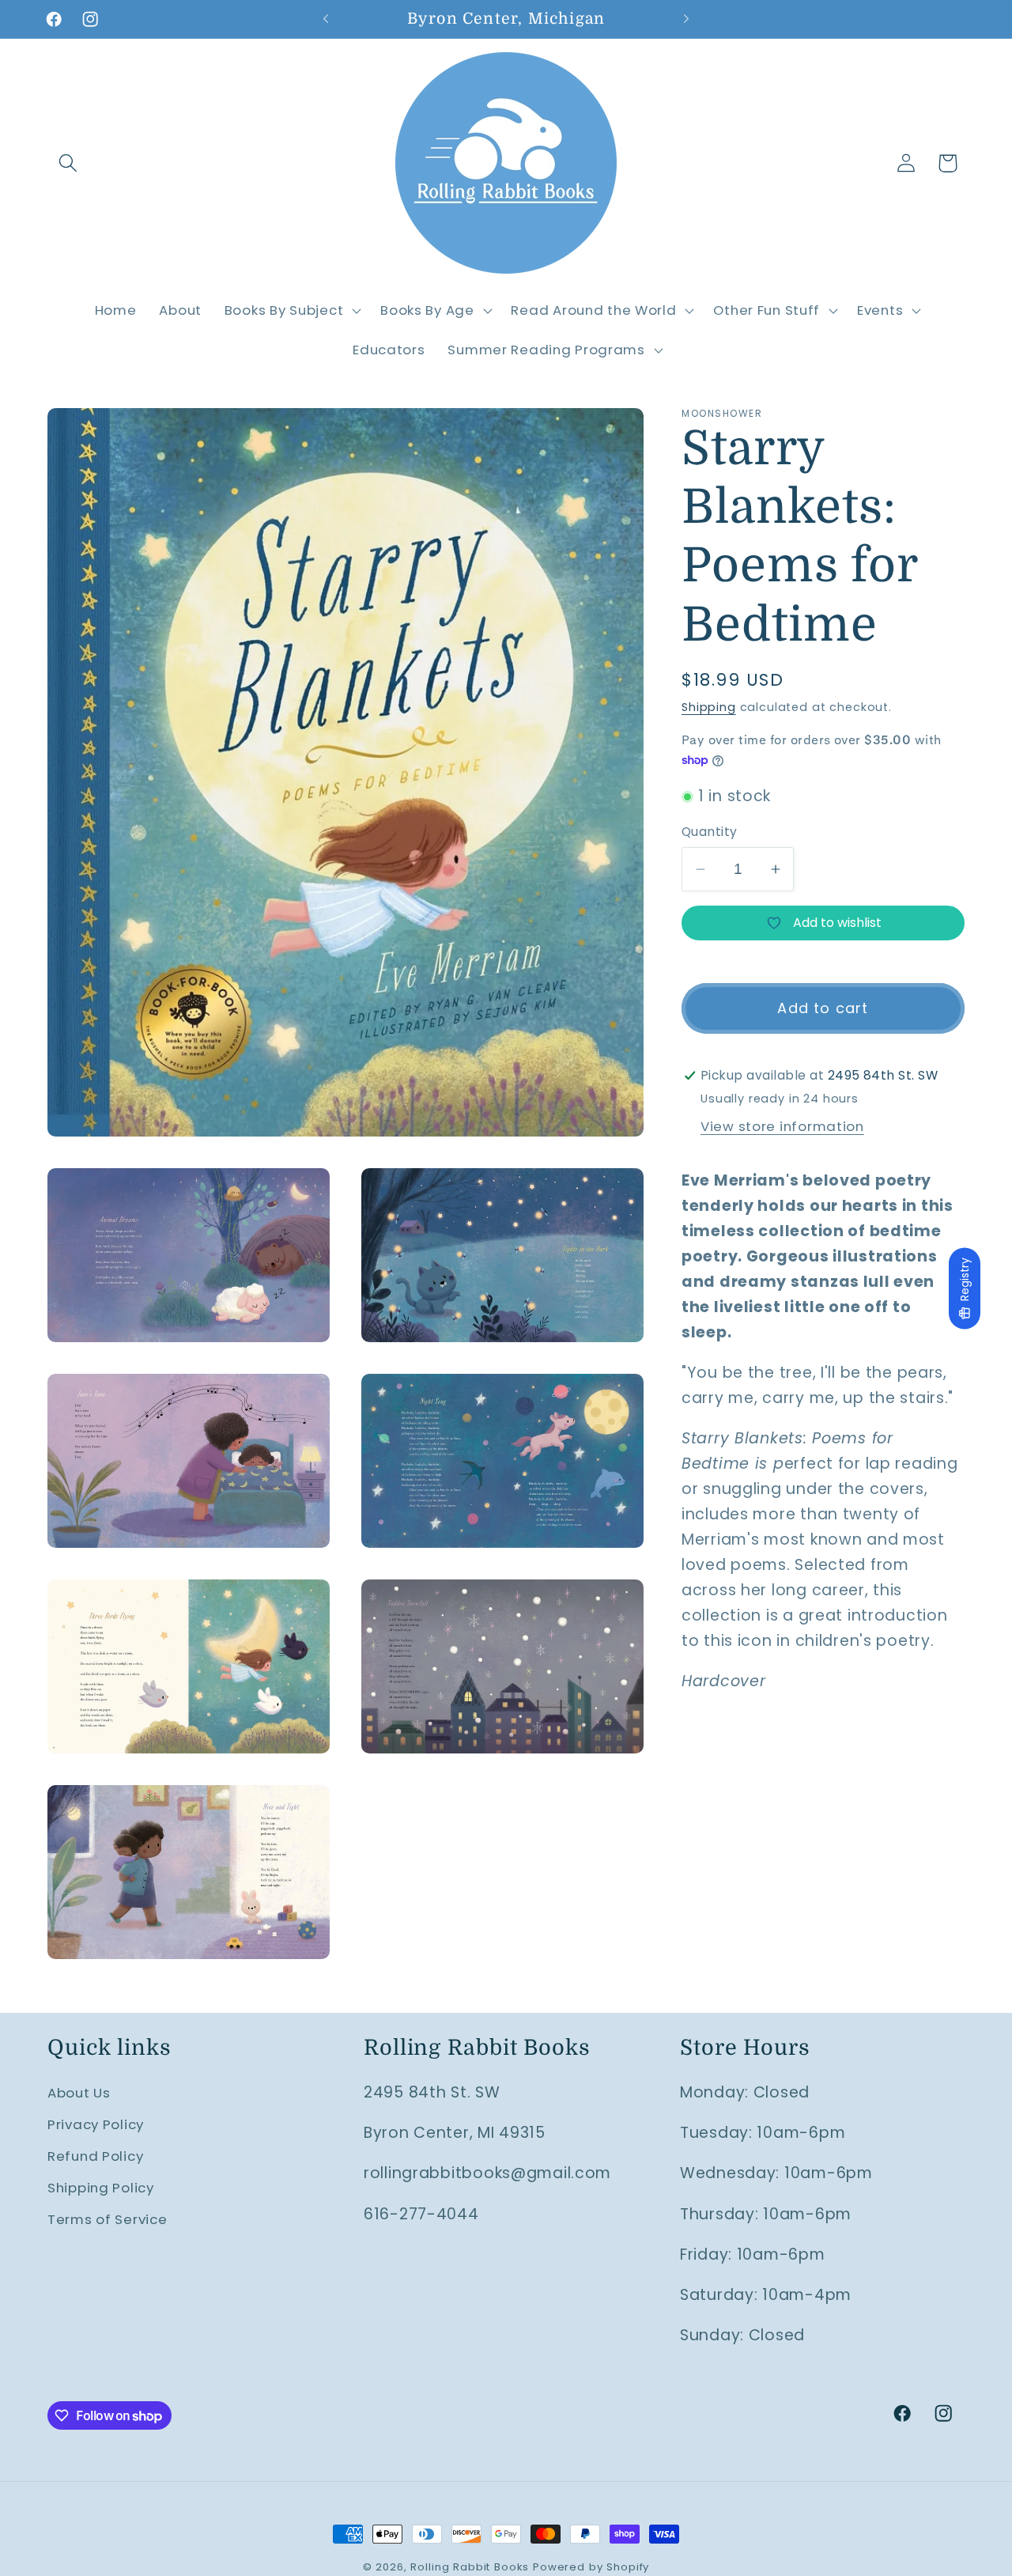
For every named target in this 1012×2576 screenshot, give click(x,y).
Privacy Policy (96, 2124)
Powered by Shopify (591, 2567)
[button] (68, 163)
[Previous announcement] (326, 19)
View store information (782, 1126)
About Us (79, 2093)
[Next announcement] (686, 19)
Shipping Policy (101, 2188)
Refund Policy (95, 2156)
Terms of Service (108, 2219)
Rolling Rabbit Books (470, 2567)
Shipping (709, 707)
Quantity (710, 832)
